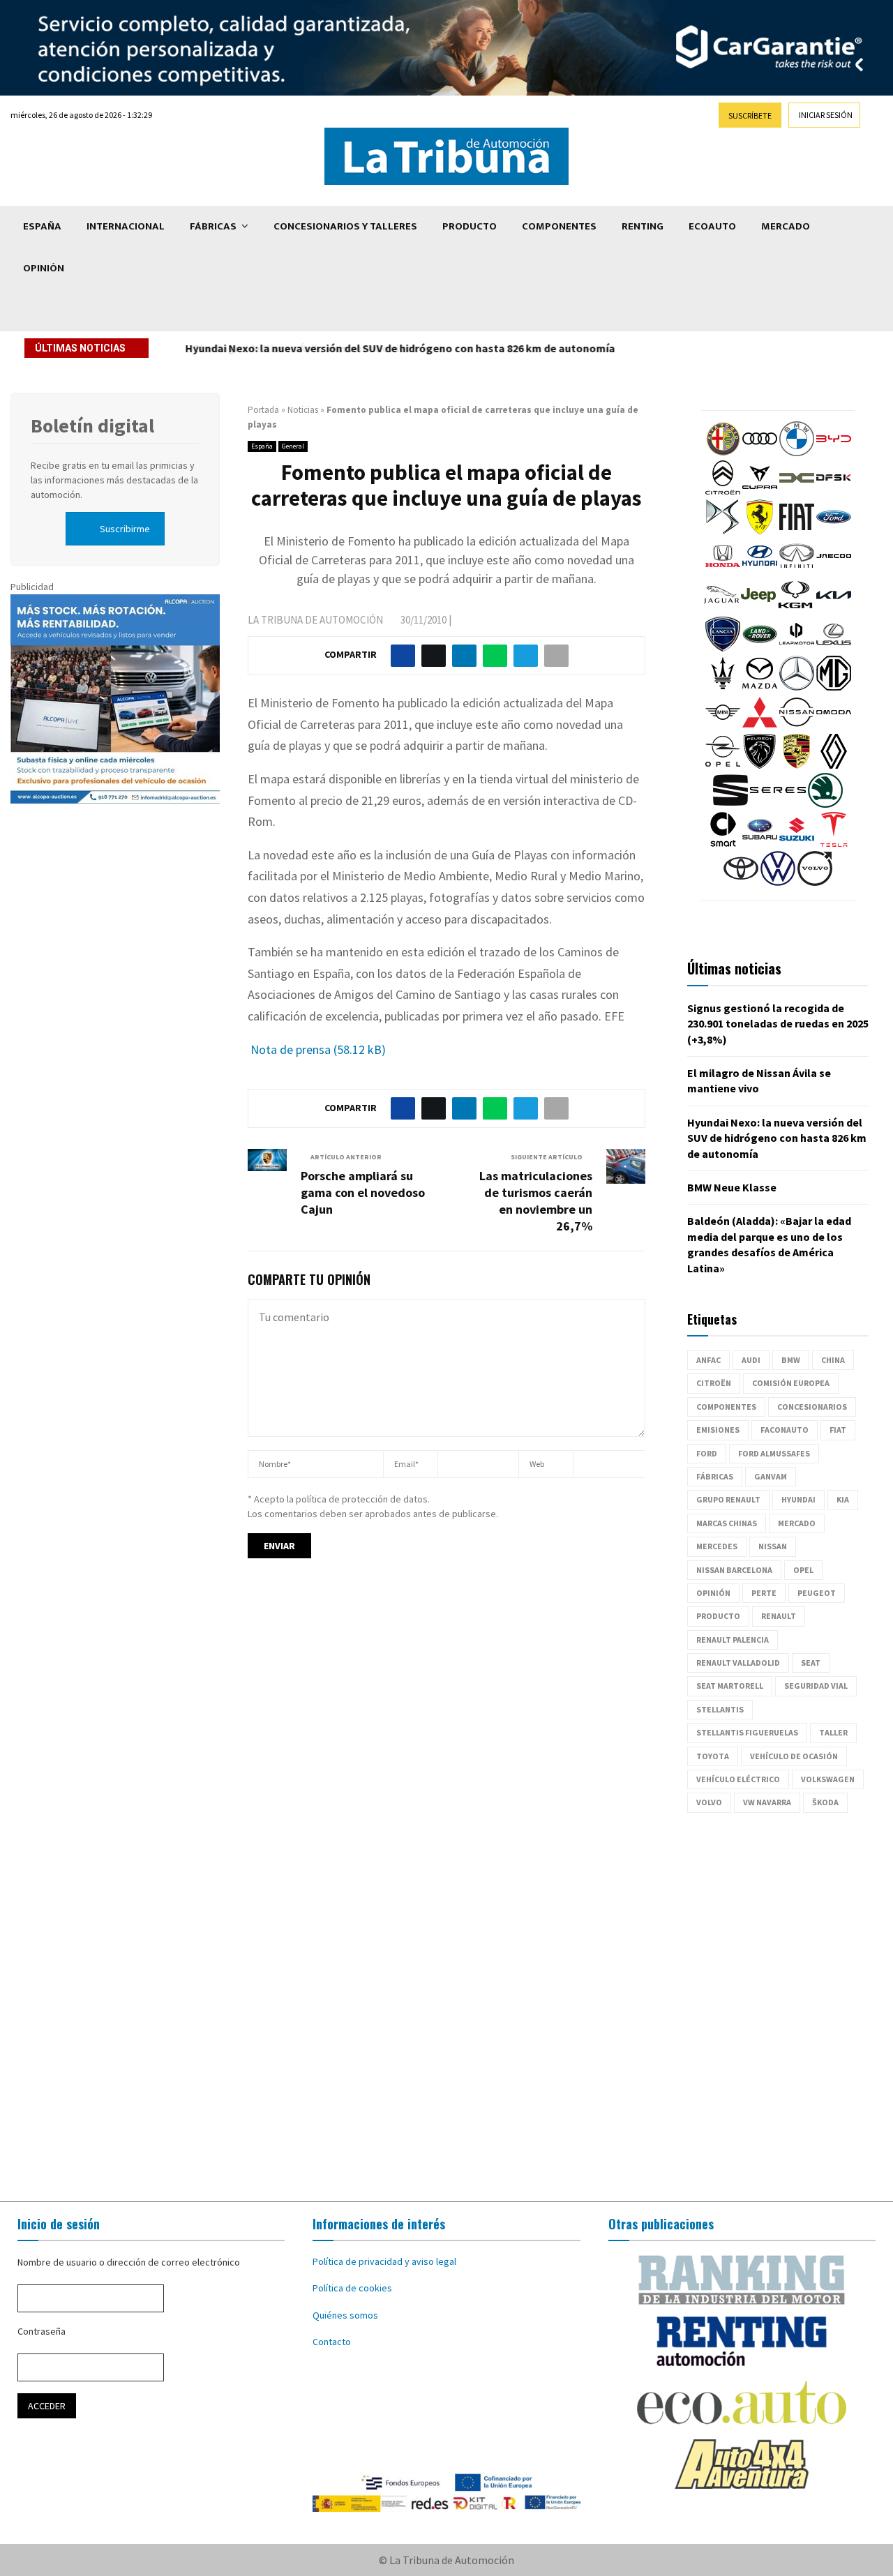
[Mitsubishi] (760, 726)
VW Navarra (767, 1802)
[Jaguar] (721, 609)
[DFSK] (834, 492)
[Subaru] (760, 843)
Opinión (44, 268)
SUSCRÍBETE (750, 115)
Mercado (786, 226)
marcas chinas (727, 1523)
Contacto (332, 2342)
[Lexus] (834, 648)
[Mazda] (760, 687)
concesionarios (812, 1407)
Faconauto (785, 1430)
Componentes (559, 226)
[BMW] (797, 453)
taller (833, 1732)
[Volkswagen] (778, 882)
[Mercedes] (797, 687)
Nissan (773, 1546)
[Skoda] (825, 804)
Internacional (126, 226)
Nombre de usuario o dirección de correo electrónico (129, 2262)
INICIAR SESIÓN (826, 115)
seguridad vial (816, 1686)
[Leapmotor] (797, 648)
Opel (803, 1570)
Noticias (303, 410)
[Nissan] (797, 726)
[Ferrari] (760, 531)
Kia (843, 1499)
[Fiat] (797, 531)
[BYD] (834, 453)
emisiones (718, 1430)
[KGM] (795, 609)
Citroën (714, 1383)
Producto (470, 226)
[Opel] (723, 765)
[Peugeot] (760, 765)
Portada (263, 410)
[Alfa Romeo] (723, 453)
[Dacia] (797, 492)
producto (718, 1616)
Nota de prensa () (317, 1049)
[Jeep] (758, 609)
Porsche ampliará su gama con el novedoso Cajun (363, 1192)
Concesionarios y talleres (345, 226)
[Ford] (834, 531)
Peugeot (817, 1593)
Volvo (709, 1802)
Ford (707, 1453)
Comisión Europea (791, 1383)
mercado (797, 1523)
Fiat (838, 1430)
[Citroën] (723, 492)
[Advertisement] (446, 2008)
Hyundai (798, 1499)
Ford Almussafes (774, 1453)
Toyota (713, 1756)
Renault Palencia (733, 1640)
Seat (811, 1663)
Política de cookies (352, 2288)
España (42, 226)
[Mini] (723, 726)
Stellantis (720, 1709)
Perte (764, 1593)
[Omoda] (834, 726)
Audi (751, 1360)
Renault (779, 1616)
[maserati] (723, 687)
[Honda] (723, 570)
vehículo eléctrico (738, 1779)
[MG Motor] (834, 687)
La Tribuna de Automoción (315, 620)
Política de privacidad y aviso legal (384, 2261)
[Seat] (730, 804)
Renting (643, 226)
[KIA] (834, 609)
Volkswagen (828, 1779)
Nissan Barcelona (734, 1570)
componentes (726, 1407)
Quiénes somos (345, 2315)
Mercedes (717, 1546)
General (293, 446)
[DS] (723, 531)
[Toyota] (741, 882)
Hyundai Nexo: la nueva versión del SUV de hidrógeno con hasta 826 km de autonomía (399, 348)
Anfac (708, 1360)
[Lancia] (723, 648)
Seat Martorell (730, 1686)
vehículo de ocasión (794, 1756)
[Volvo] (815, 882)
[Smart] (723, 843)
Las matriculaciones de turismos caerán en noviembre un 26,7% (536, 1201)
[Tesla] (834, 843)
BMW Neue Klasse (732, 1187)
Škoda (825, 1802)
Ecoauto (712, 226)
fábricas (715, 1476)
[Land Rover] (760, 648)
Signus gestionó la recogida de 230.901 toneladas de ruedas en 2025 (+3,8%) (778, 1024)
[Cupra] (760, 492)
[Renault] (834, 765)
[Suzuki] (797, 843)
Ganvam (771, 1476)
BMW (791, 1360)
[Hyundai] (760, 570)
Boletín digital (92, 425)
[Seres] (778, 804)
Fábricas (213, 226)
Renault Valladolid (738, 1663)
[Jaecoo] (834, 570)
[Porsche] (797, 765)
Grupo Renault (728, 1499)
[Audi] (760, 453)
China (833, 1360)
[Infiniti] (797, 570)
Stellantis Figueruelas (747, 1732)
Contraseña (42, 2331)
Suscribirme (125, 529)
